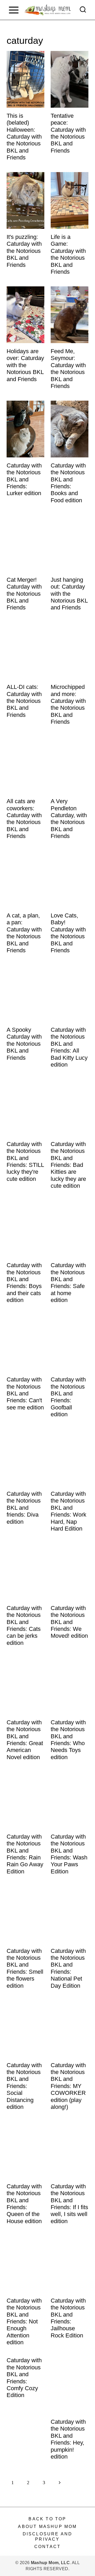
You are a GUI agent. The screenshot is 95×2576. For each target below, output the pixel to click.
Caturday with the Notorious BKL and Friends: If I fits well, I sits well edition (69, 2204)
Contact (47, 2547)
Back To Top (47, 2519)
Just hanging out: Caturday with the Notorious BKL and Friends (69, 594)
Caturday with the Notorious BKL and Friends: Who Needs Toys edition (68, 1740)
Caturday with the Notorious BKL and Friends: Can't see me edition (25, 1393)
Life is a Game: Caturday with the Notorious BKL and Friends (68, 254)
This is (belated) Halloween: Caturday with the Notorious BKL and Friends (24, 137)
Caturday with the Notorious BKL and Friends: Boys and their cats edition (24, 1283)
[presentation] (25, 79)
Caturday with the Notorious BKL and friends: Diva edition (24, 1508)
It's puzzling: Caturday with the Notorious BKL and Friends (24, 251)
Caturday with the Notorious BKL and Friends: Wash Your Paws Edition (69, 1854)
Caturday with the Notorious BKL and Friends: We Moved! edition (69, 1622)
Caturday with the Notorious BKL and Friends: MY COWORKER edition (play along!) (68, 2086)
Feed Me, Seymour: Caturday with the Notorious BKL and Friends (68, 369)
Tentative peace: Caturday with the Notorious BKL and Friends (68, 133)
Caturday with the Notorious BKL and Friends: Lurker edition (24, 479)
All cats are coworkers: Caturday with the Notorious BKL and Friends (24, 819)
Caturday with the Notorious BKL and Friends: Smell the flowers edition (25, 1968)
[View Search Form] (83, 10)
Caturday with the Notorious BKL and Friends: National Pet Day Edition (68, 1968)
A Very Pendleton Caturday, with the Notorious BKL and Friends (69, 819)
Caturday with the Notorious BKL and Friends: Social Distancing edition (24, 2086)
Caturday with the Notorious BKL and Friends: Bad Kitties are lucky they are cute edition (68, 1165)
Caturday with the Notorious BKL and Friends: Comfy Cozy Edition (24, 2378)
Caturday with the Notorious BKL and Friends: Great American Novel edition (25, 1740)
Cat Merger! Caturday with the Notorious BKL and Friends (24, 594)
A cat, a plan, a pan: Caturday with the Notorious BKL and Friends (24, 933)
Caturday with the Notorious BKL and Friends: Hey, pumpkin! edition (68, 2439)
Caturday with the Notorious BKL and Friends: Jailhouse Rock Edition (68, 2318)
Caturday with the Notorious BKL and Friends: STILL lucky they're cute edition (25, 1161)
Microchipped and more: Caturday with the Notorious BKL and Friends (68, 704)
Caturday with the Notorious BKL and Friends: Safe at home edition (68, 1283)
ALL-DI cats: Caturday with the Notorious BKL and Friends (24, 701)
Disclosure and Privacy (48, 2536)
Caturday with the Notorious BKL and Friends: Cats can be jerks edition (24, 1625)
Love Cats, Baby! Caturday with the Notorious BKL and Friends (68, 933)
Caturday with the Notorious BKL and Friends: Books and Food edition (68, 483)
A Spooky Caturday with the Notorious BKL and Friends (24, 1044)
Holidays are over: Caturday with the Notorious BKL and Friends (25, 365)
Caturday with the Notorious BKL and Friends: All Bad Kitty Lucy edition (69, 1047)
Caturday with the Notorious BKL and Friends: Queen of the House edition (24, 2204)
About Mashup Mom (47, 2527)
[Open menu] (14, 10)
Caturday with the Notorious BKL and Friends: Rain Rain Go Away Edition (25, 1854)
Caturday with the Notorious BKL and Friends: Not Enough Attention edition (24, 2321)
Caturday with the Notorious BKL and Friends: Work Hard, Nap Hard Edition (68, 1511)
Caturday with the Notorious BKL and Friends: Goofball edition (68, 1397)
